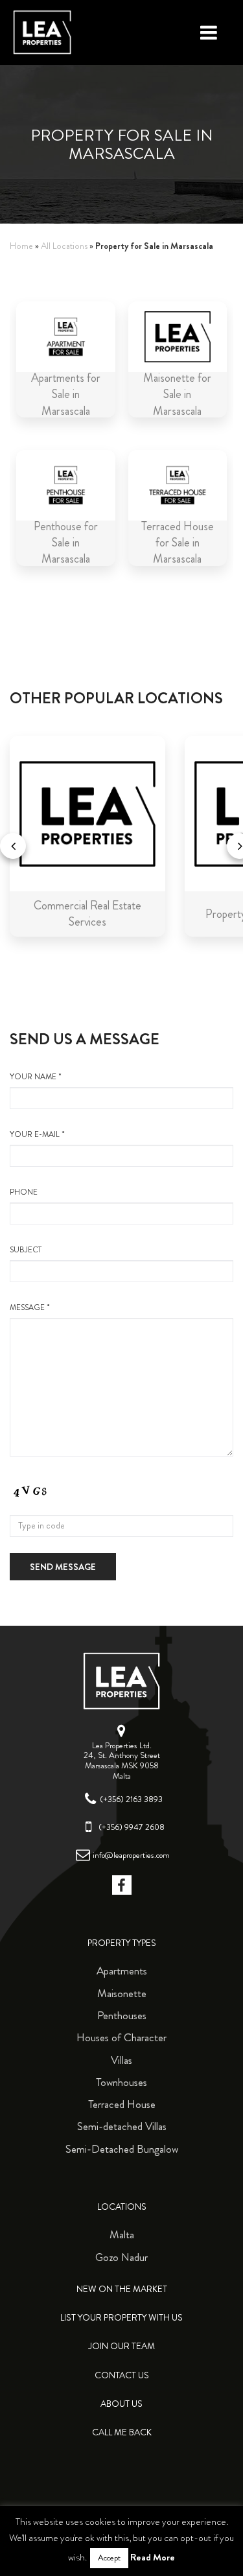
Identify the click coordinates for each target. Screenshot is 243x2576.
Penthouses (122, 2015)
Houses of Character (121, 2037)
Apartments (122, 1971)
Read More (153, 2557)
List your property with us (121, 2318)
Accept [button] (109, 2558)
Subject (26, 1250)
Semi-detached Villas (122, 2126)
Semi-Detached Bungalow (122, 2149)
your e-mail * (37, 1135)
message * (30, 1308)
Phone (24, 1192)
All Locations (64, 246)
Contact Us (122, 2375)
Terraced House (122, 2104)
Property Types (122, 1943)
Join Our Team (121, 2346)
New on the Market (122, 2289)
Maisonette (122, 1993)
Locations (122, 2207)
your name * (36, 1077)
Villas (121, 2060)
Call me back (122, 2432)
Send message (63, 1567)
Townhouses (121, 2082)
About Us (121, 2404)
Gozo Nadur (121, 2257)
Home (21, 246)
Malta (122, 2234)
